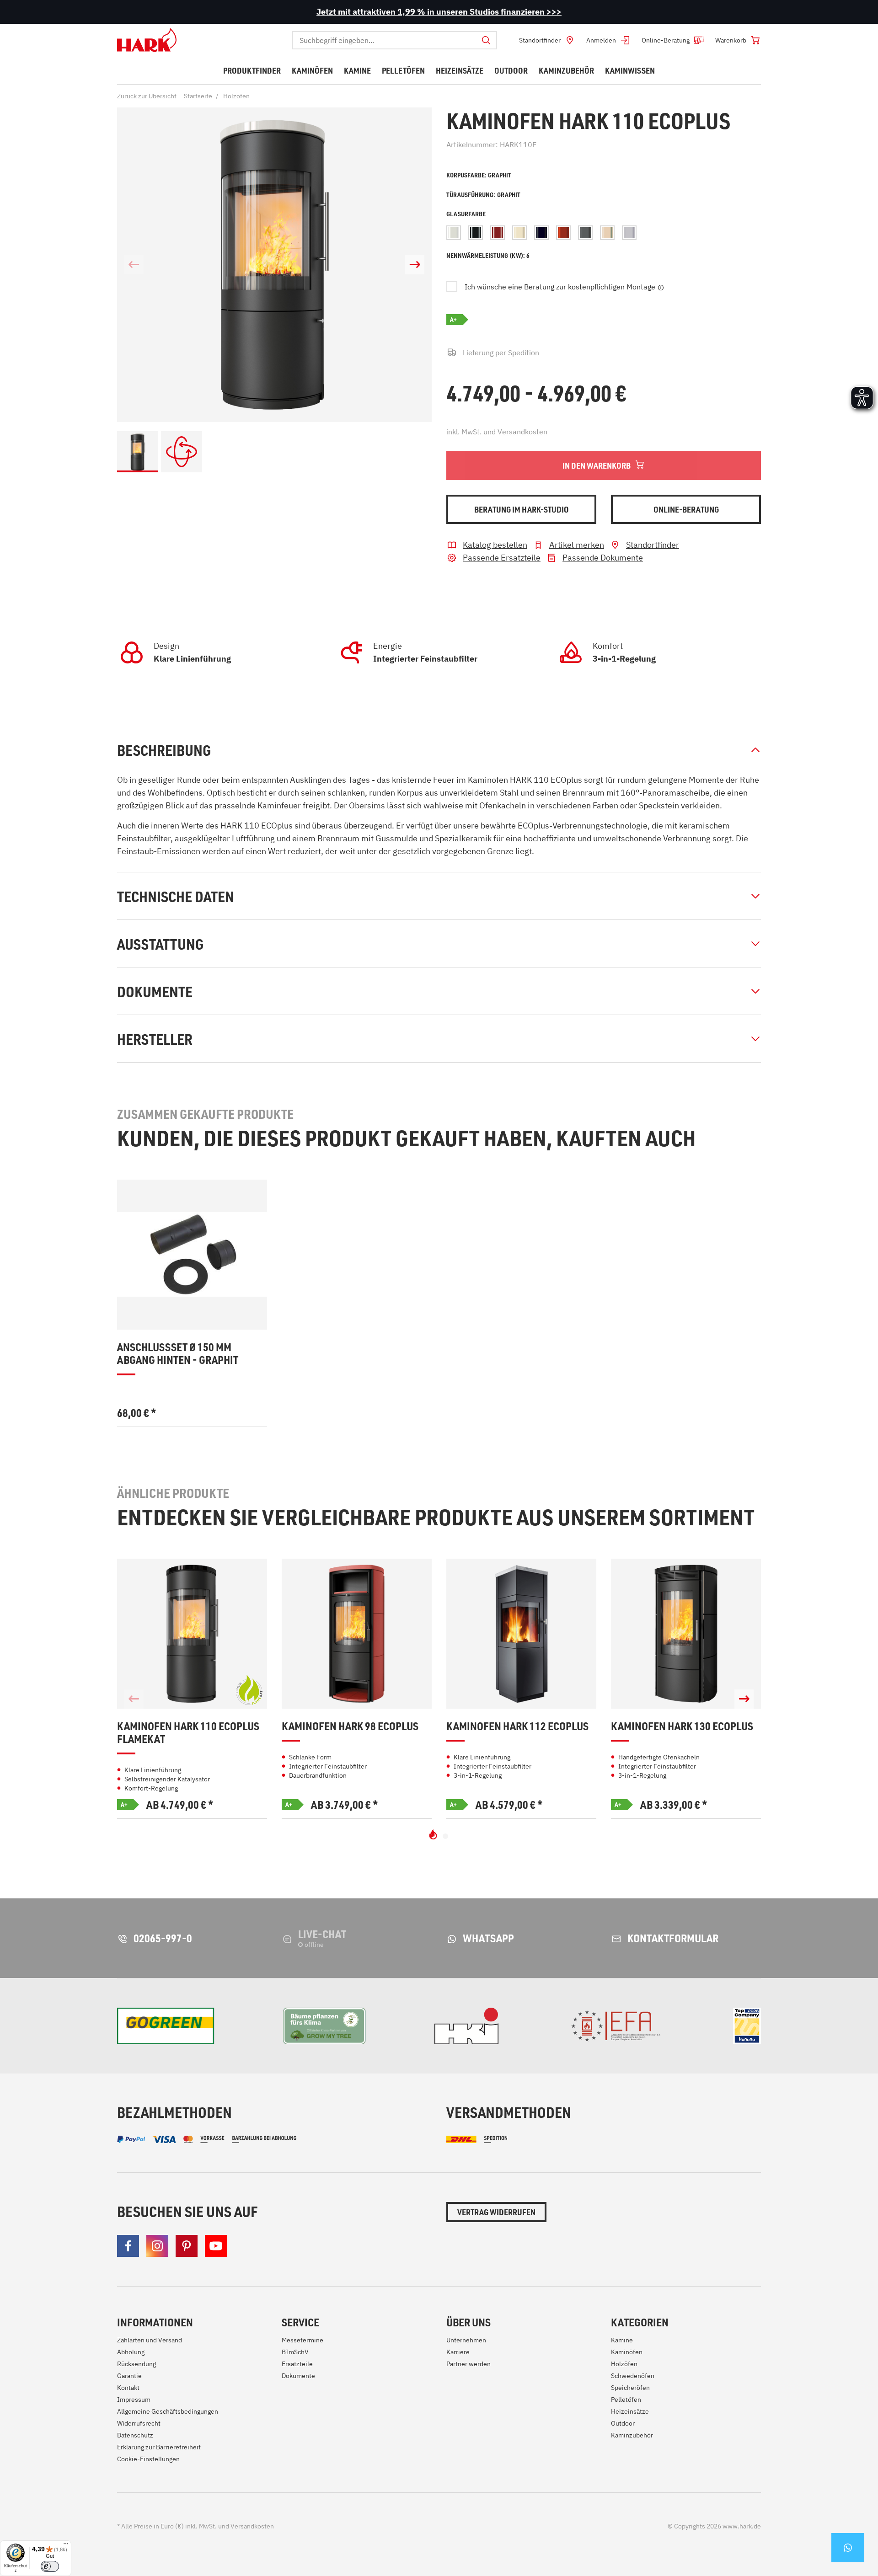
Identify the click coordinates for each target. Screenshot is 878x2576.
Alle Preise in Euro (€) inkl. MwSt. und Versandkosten (195, 2526)
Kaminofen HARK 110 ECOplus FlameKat (188, 1733)
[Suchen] (486, 40)
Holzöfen (624, 2364)
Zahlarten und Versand (150, 2340)
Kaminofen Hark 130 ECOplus (682, 1726)
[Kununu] (747, 2026)
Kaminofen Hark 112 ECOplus (517, 1726)
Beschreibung (164, 750)
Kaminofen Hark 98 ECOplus (350, 1726)
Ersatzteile (297, 2364)
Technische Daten (176, 896)
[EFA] (616, 2026)
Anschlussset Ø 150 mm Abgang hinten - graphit (178, 1354)
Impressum (134, 2400)
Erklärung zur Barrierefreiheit (159, 2447)
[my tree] (324, 2026)
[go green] (166, 2026)
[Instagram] (157, 2246)
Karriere (458, 2352)
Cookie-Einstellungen (148, 2459)
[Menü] (66, 2546)
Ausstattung (160, 944)
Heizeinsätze (630, 2411)
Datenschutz (135, 2435)
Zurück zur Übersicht (147, 96)
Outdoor (623, 2423)
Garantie (129, 2376)
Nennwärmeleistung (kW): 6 (488, 255)
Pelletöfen (626, 2400)
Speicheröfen (630, 2388)
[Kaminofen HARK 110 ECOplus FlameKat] (192, 1634)
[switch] (50, 2566)
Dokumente (155, 991)
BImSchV (295, 2352)
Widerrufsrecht (139, 2423)
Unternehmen (466, 2340)
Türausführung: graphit (483, 195)
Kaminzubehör (632, 2435)
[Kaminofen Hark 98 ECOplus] (357, 1634)
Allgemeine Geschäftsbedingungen (168, 2411)
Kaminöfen (627, 2352)
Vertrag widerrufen (496, 2212)
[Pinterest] (187, 2246)
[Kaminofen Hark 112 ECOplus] (521, 1634)
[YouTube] (216, 2246)
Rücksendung (137, 2364)
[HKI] (466, 2026)
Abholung (131, 2352)
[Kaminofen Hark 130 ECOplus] (686, 1634)
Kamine (622, 2340)
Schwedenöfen (633, 2376)
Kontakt (128, 2388)
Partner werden (468, 2364)
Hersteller (155, 1039)
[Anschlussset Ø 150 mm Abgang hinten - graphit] (192, 1255)
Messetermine (302, 2340)
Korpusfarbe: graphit (479, 175)
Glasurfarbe (466, 214)
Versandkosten (522, 432)
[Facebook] (128, 2246)
